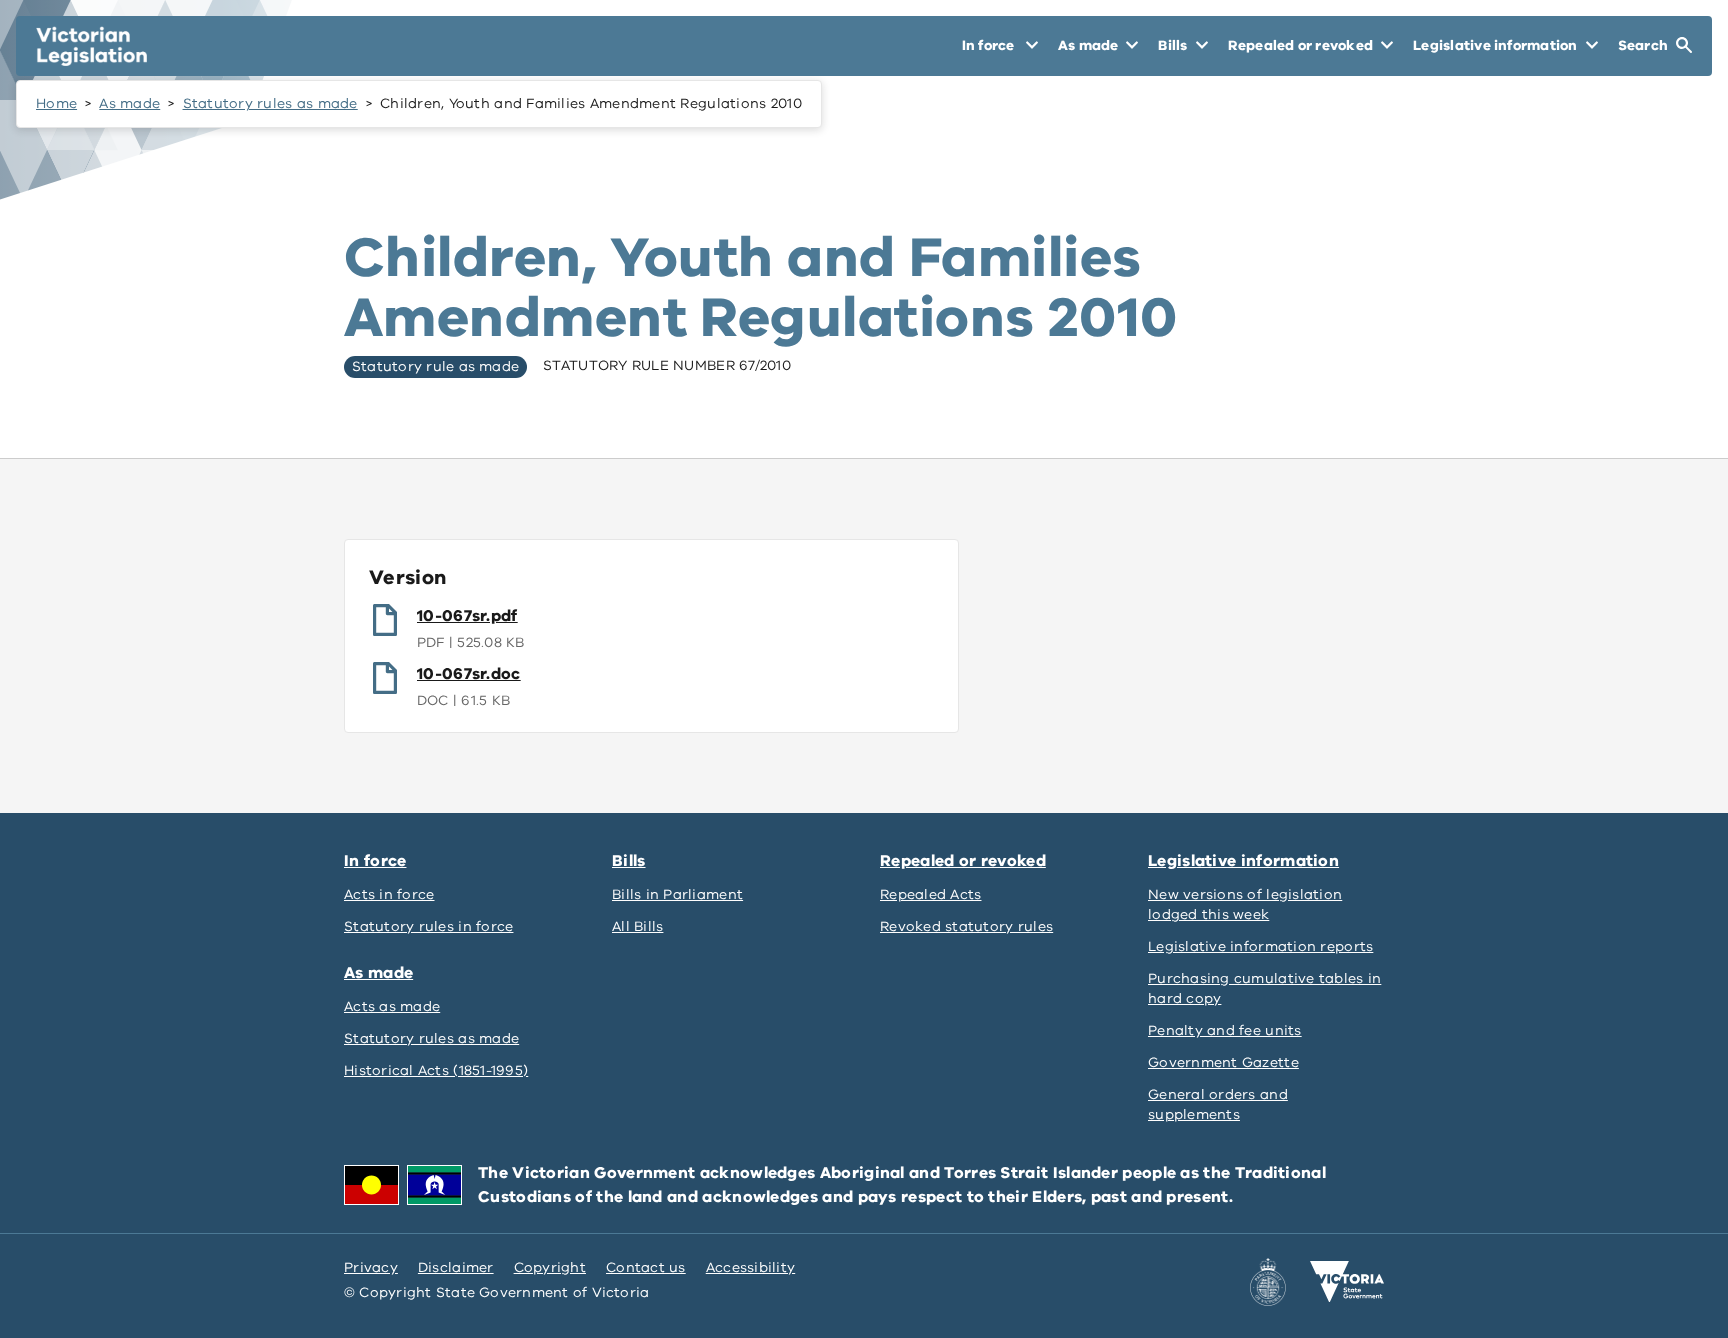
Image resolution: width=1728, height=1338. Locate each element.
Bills (629, 861)
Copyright (550, 1267)
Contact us (646, 1267)
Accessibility (751, 1267)
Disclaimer (456, 1267)
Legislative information (1243, 861)
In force (375, 861)
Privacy (371, 1267)
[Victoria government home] (1347, 1282)
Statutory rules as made (270, 103)
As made (129, 103)
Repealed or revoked (963, 861)
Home (56, 103)
